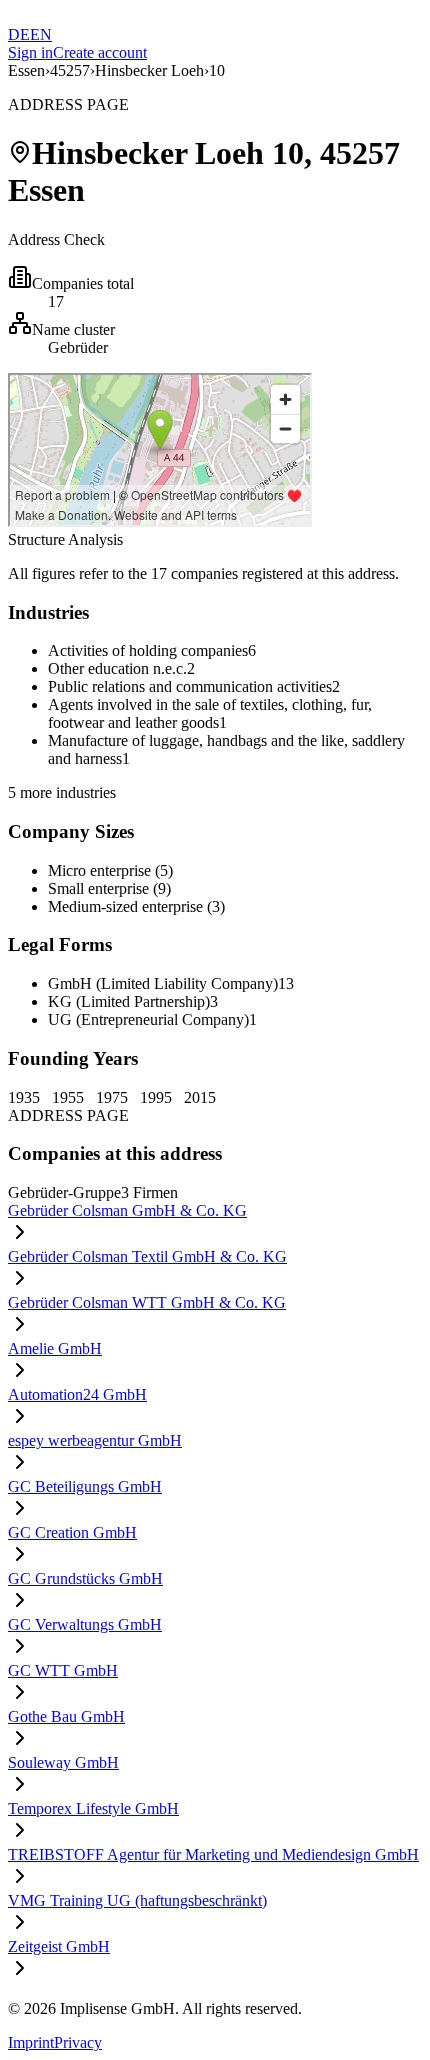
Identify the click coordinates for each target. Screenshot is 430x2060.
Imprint (31, 2042)
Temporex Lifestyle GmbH (93, 1808)
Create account (100, 52)
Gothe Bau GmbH (66, 1716)
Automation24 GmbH (77, 1394)
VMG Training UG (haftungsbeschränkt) (137, 1900)
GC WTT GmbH (63, 1670)
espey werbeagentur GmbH (95, 1440)
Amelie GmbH (55, 1348)
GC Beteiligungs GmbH (85, 1486)
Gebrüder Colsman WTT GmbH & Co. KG (147, 1302)
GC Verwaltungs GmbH (85, 1624)
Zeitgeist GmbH (59, 1946)
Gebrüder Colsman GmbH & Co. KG (127, 1210)
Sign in (30, 52)
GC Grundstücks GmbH (85, 1578)
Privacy (78, 2042)
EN (41, 34)
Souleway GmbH (63, 1762)
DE (19, 34)
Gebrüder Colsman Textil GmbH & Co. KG (147, 1256)
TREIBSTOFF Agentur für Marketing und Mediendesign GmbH (213, 1854)
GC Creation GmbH (72, 1532)
